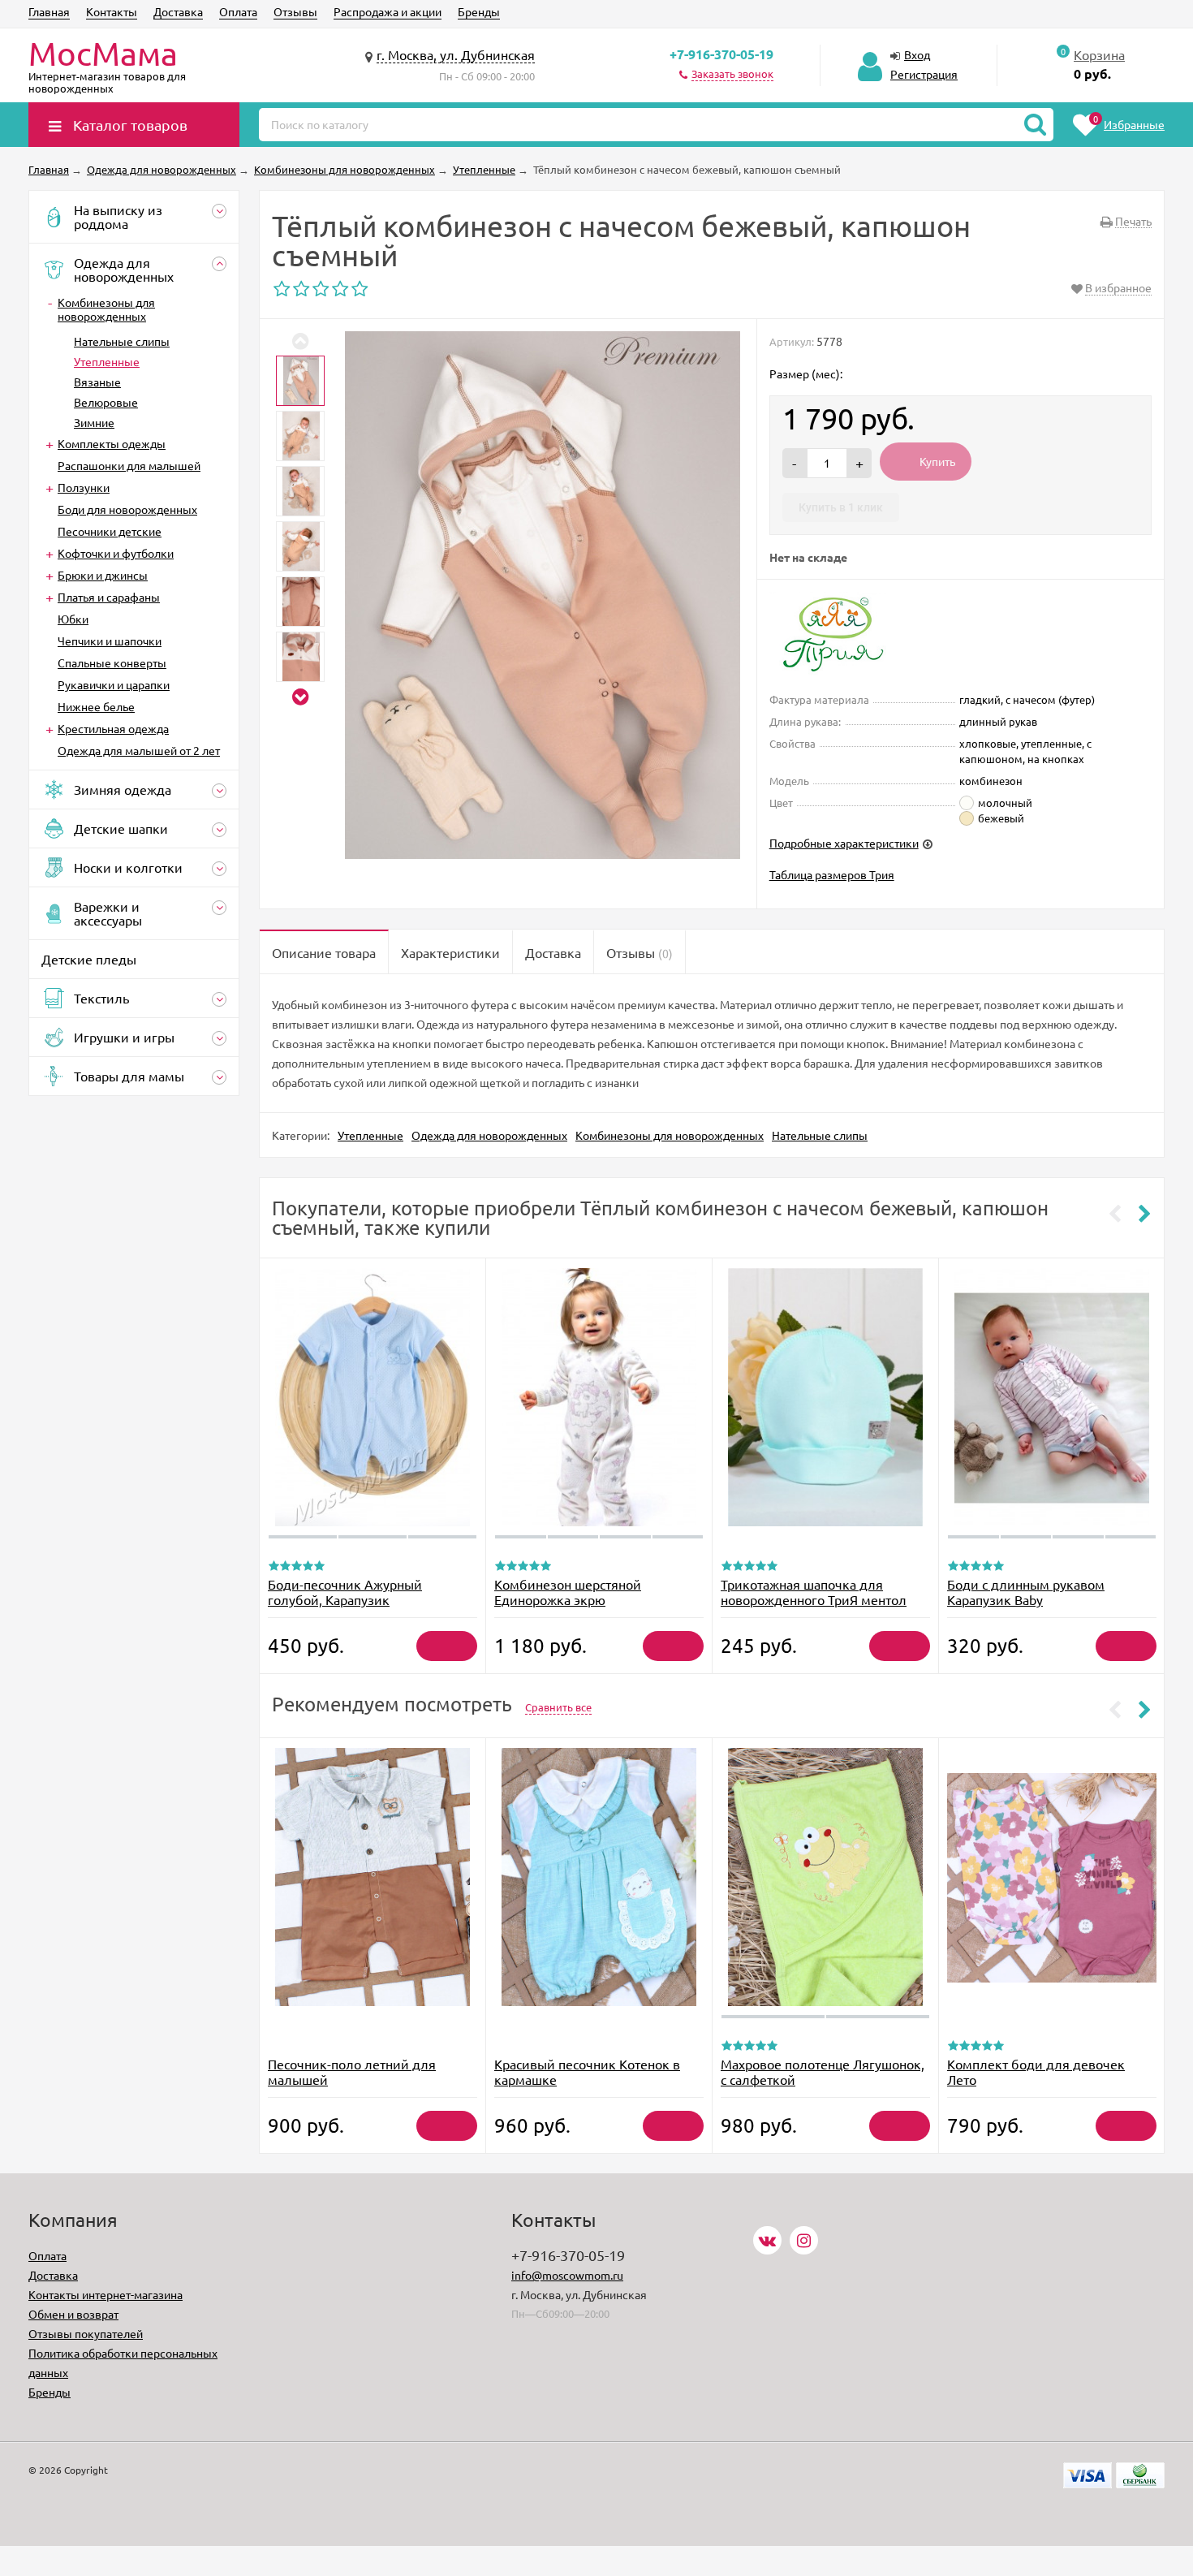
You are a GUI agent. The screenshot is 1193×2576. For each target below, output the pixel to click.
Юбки (73, 619)
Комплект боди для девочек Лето (1036, 2071)
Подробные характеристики (844, 843)
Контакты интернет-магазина (106, 2294)
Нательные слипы (122, 341)
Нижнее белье (96, 706)
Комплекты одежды (112, 443)
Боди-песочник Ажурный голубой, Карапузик (345, 1592)
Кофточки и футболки (116, 553)
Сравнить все (558, 1707)
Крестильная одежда (113, 728)
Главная (49, 11)
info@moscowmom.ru (567, 2275)
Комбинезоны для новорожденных (106, 309)
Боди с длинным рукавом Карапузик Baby (1026, 1592)
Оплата (238, 11)
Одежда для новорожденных (489, 1135)
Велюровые (106, 402)
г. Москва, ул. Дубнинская (456, 54)
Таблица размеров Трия (832, 874)
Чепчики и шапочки (110, 641)
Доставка (178, 11)
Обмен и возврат (73, 2314)
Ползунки (84, 487)
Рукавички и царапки (114, 684)
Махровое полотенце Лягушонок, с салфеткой (823, 2071)
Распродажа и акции (388, 11)
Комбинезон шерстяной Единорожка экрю (568, 1592)
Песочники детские (110, 531)
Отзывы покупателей (86, 2333)
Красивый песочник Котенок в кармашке (587, 2071)
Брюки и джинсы (103, 575)
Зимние (94, 422)
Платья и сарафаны (109, 597)
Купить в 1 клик (841, 507)
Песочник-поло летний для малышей (352, 2071)
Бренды (479, 11)
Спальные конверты (112, 662)
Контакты (112, 11)
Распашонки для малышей (129, 465)
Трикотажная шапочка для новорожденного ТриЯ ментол (814, 1592)
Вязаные (97, 382)
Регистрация (924, 74)
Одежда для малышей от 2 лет (139, 750)
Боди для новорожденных (127, 509)
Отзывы (295, 11)
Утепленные (107, 361)
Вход (917, 54)
